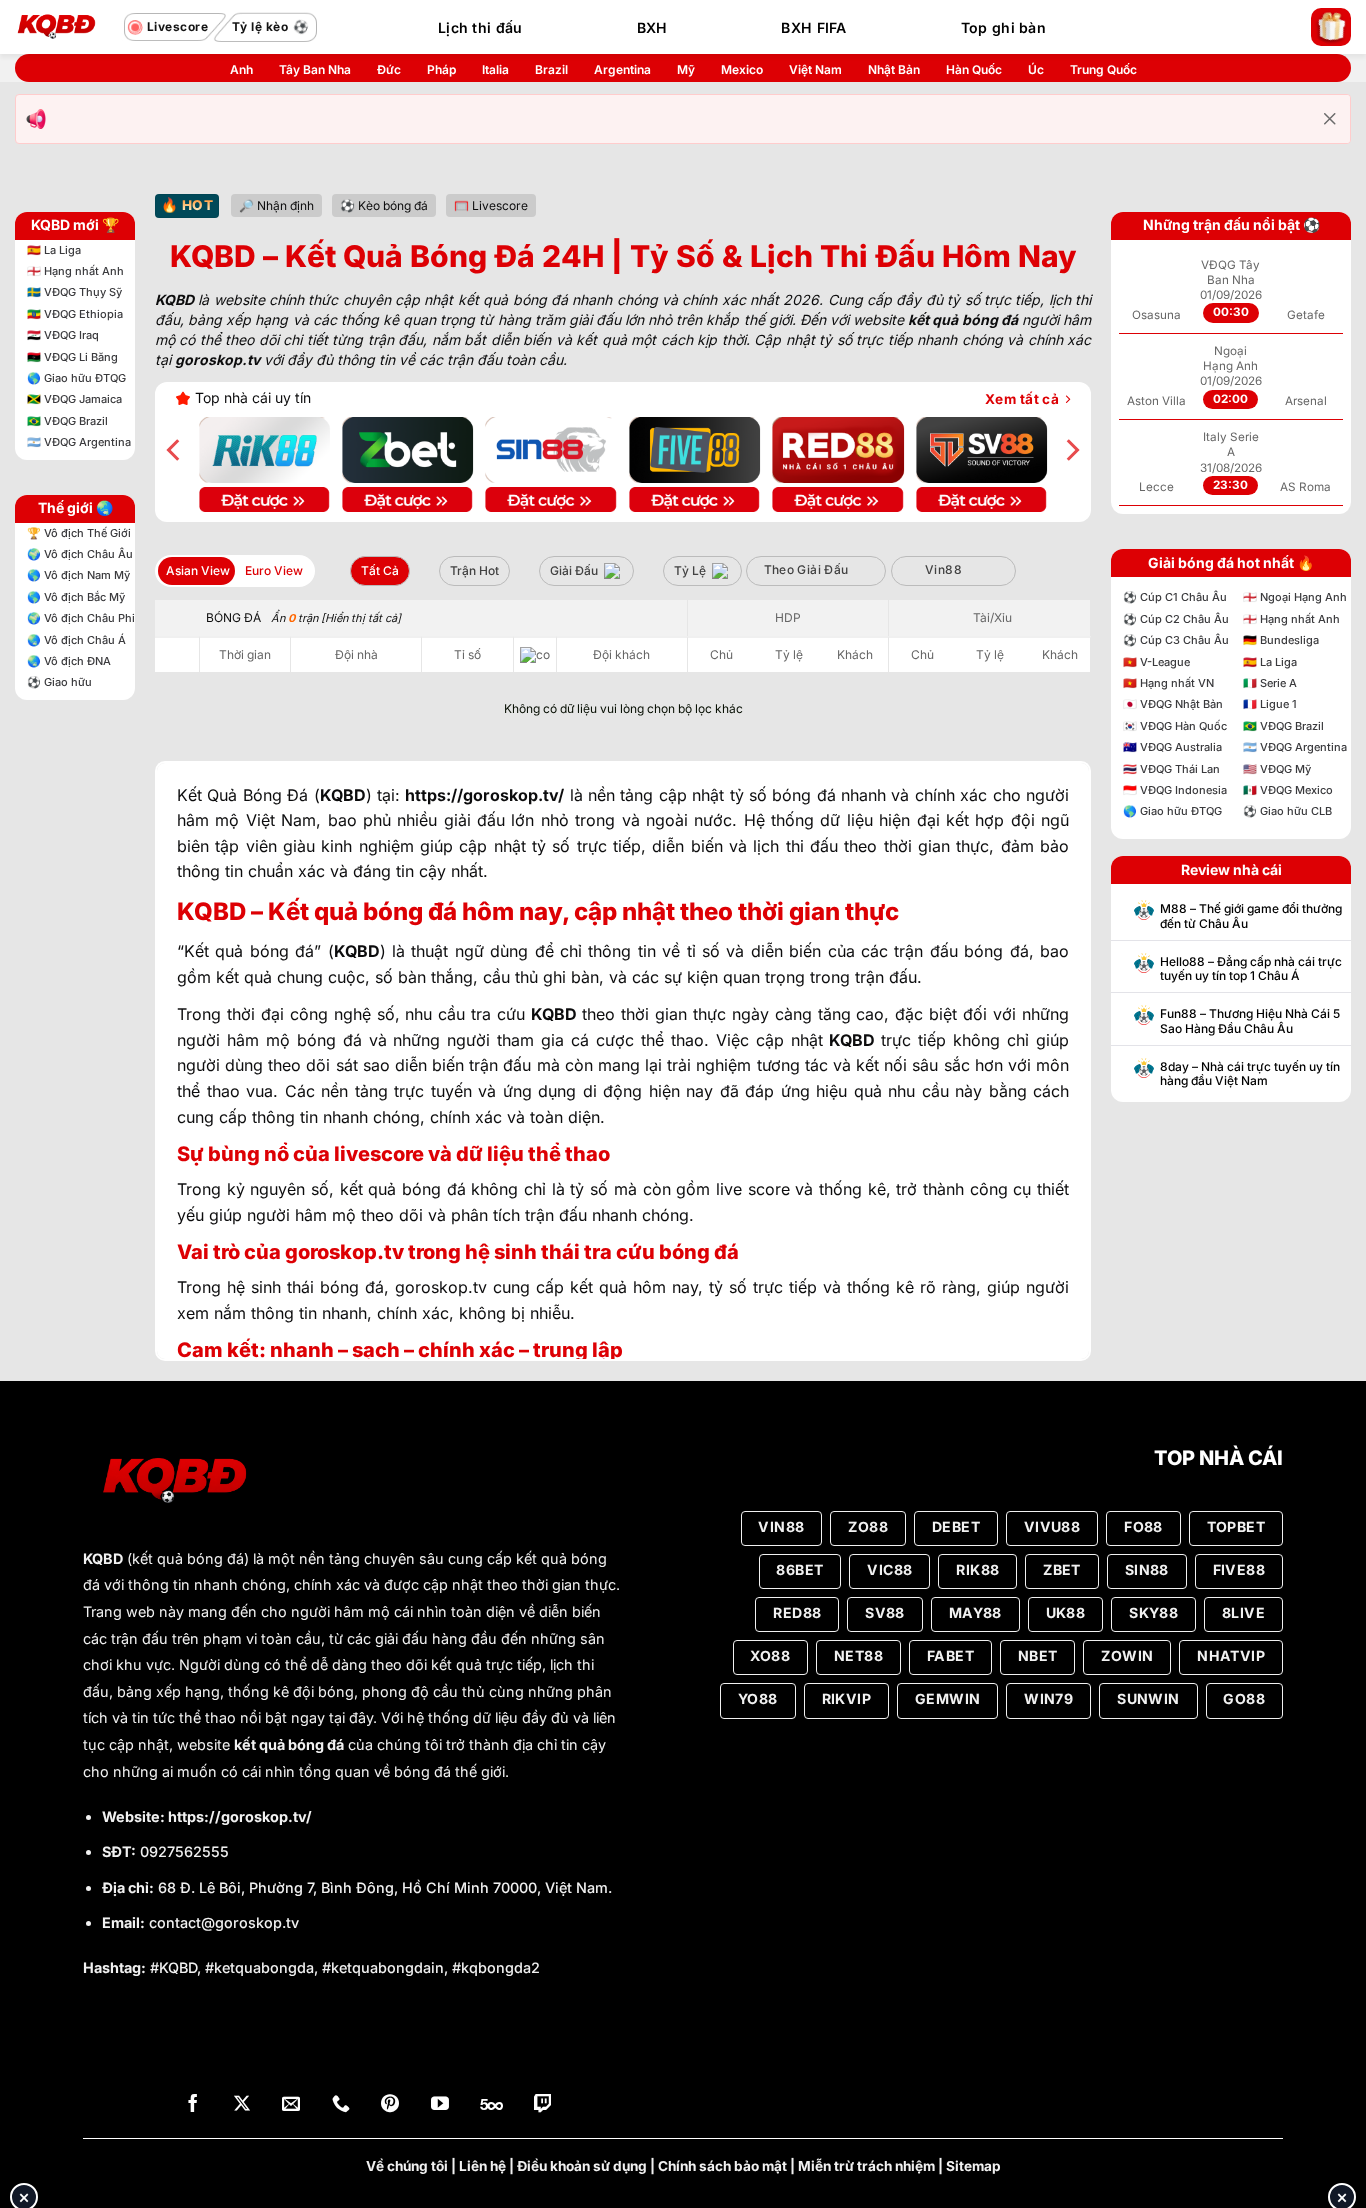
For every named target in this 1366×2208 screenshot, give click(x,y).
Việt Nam (815, 69)
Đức (389, 69)
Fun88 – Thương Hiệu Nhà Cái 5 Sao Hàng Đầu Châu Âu (1250, 1021)
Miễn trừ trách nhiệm (866, 2166)
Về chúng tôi (407, 2166)
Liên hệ (482, 2166)
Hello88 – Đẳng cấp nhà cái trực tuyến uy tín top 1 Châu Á (1251, 969)
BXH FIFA (813, 27)
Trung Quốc (1103, 69)
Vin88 (943, 569)
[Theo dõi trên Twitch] (543, 2105)
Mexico (742, 69)
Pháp (441, 69)
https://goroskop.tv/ (240, 1816)
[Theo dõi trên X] (242, 2105)
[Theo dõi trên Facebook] (193, 2105)
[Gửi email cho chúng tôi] (291, 2105)
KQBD (103, 1558)
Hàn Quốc (974, 69)
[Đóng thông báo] (1330, 119)
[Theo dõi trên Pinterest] (390, 2105)
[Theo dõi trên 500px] (491, 2105)
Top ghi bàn (1003, 27)
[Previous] (175, 449)
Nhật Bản (894, 69)
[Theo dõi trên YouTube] (440, 2105)
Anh (241, 69)
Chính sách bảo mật (722, 2166)
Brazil (551, 69)
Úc (1036, 69)
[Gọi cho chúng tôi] (341, 2105)
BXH (652, 27)
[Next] (1071, 449)
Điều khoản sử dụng (582, 2166)
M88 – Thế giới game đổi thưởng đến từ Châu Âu (1251, 916)
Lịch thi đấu (480, 27)
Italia (495, 69)
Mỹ (686, 69)
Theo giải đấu (806, 569)
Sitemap (973, 2166)
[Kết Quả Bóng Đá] (65, 27)
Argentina (622, 69)
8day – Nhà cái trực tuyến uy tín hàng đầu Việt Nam (1250, 1074)
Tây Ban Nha (315, 69)
